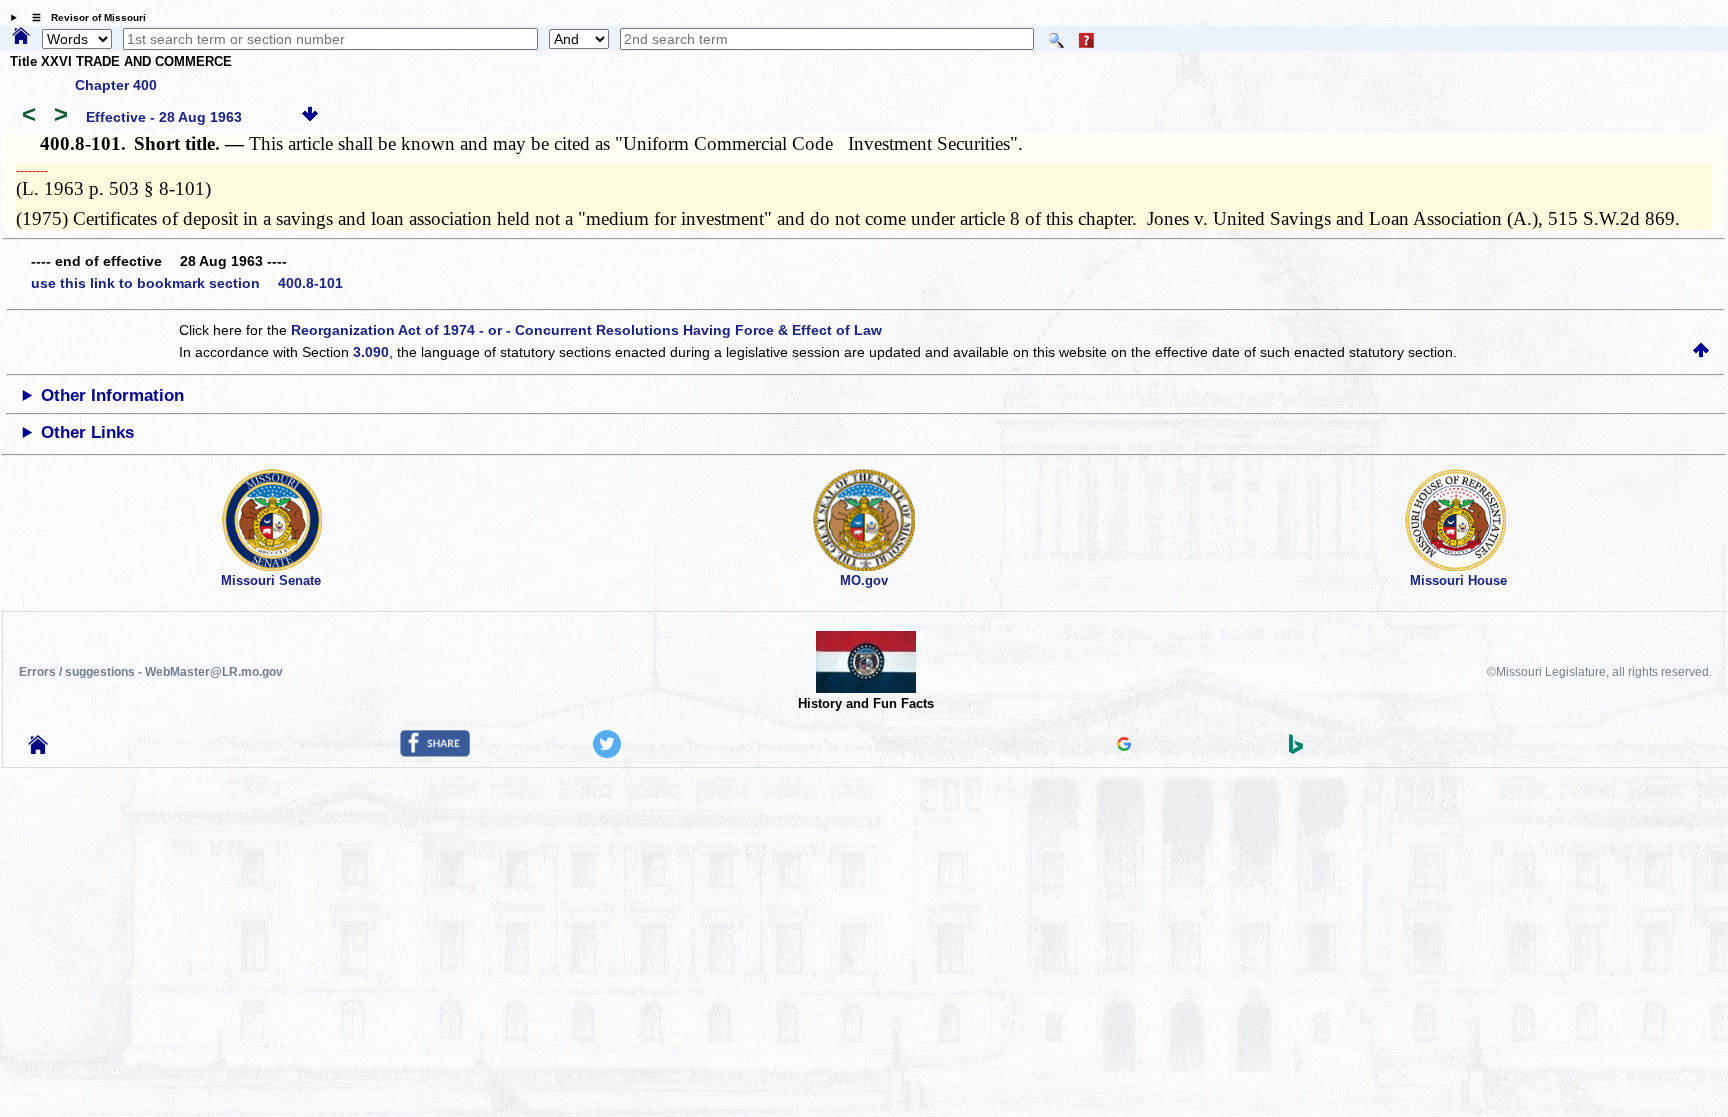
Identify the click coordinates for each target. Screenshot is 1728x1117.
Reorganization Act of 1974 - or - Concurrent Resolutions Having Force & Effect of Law (586, 330)
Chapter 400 (116, 85)
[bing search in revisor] (1296, 749)
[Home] (21, 37)
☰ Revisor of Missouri (84, 17)
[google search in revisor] (1124, 746)
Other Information (112, 395)
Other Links (87, 432)
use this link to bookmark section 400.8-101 (187, 283)
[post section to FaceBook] (435, 752)
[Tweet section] (607, 753)
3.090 (371, 352)
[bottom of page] (310, 117)
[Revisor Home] (38, 749)
